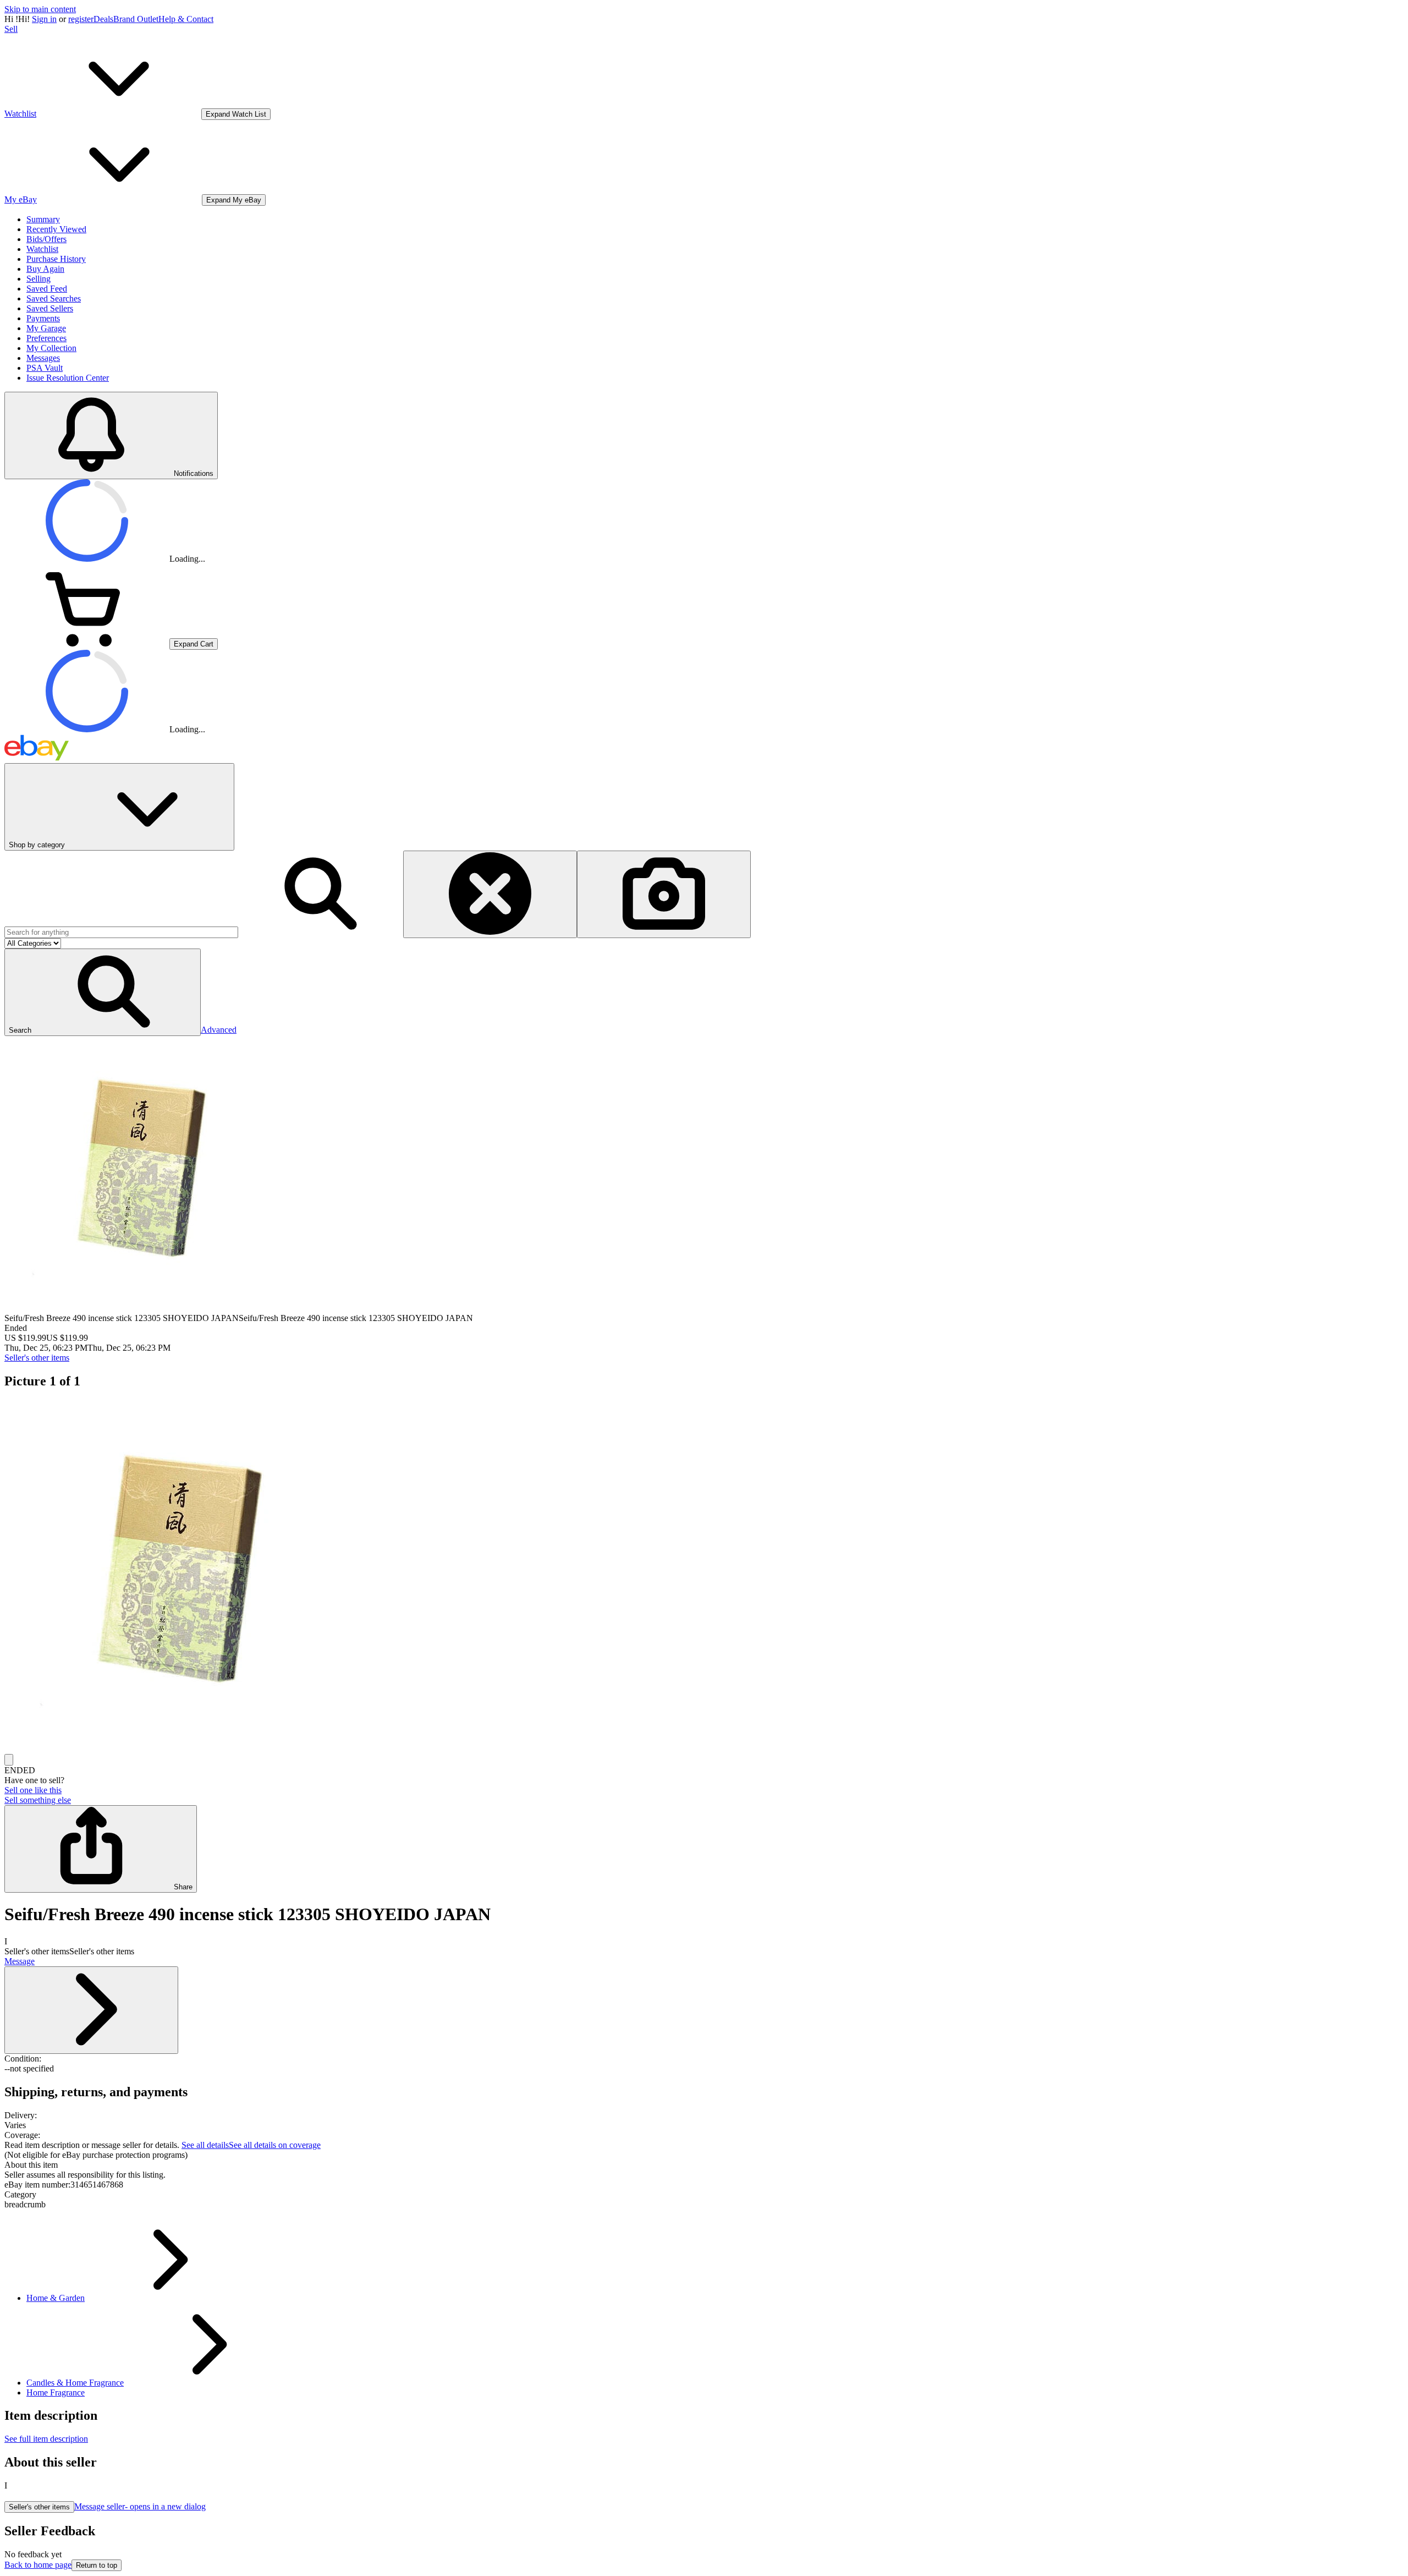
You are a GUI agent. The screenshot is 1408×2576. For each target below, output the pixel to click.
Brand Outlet (136, 19)
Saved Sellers (50, 308)
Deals (103, 19)
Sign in (44, 19)
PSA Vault (45, 368)
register (81, 19)
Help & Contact (186, 19)
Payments (43, 318)
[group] (704, 1577)
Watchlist (42, 249)
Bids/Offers (46, 239)
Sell (11, 29)
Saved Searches (54, 298)
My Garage (46, 328)
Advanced (219, 1030)
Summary (43, 219)
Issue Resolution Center (68, 378)
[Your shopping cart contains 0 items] (87, 643)
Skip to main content (40, 9)
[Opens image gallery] (9, 1760)
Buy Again (45, 269)
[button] (103, 992)
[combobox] (121, 932)
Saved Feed (47, 289)
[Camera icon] (664, 894)
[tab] (704, 2165)
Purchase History (56, 259)
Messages (43, 358)
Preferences (46, 338)
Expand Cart (194, 644)
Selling (38, 279)
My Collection (51, 348)
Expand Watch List (236, 114)
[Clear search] (490, 894)
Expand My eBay (234, 200)
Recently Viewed (56, 229)
